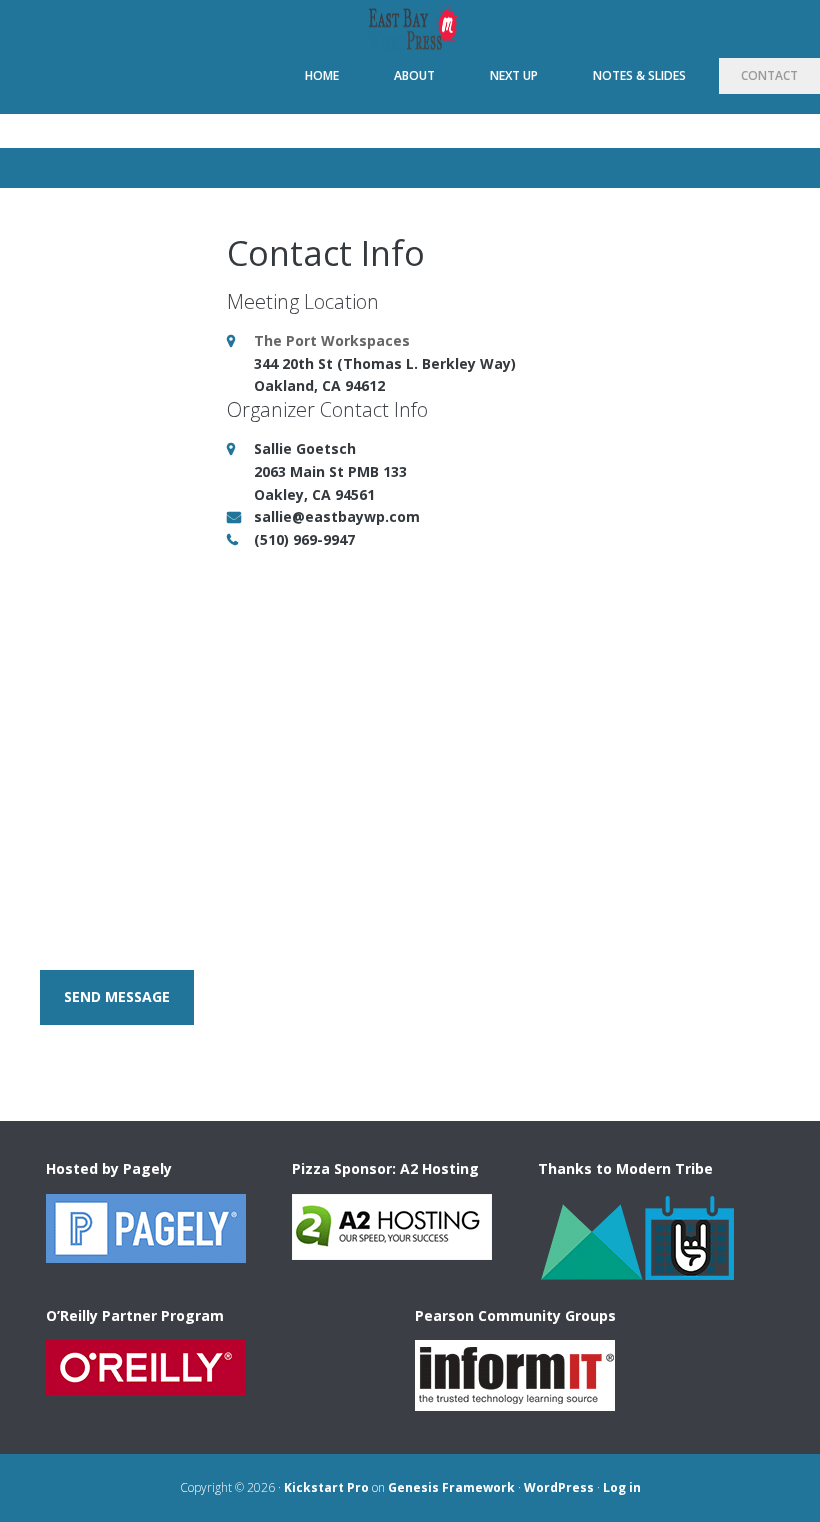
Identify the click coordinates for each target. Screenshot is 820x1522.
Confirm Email (470, 602)
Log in (622, 1487)
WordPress (559, 1487)
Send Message (117, 996)
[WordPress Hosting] (146, 1253)
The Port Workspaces (332, 340)
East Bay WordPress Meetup (410, 29)
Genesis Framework (451, 1487)
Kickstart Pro (326, 1487)
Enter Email (82, 602)
